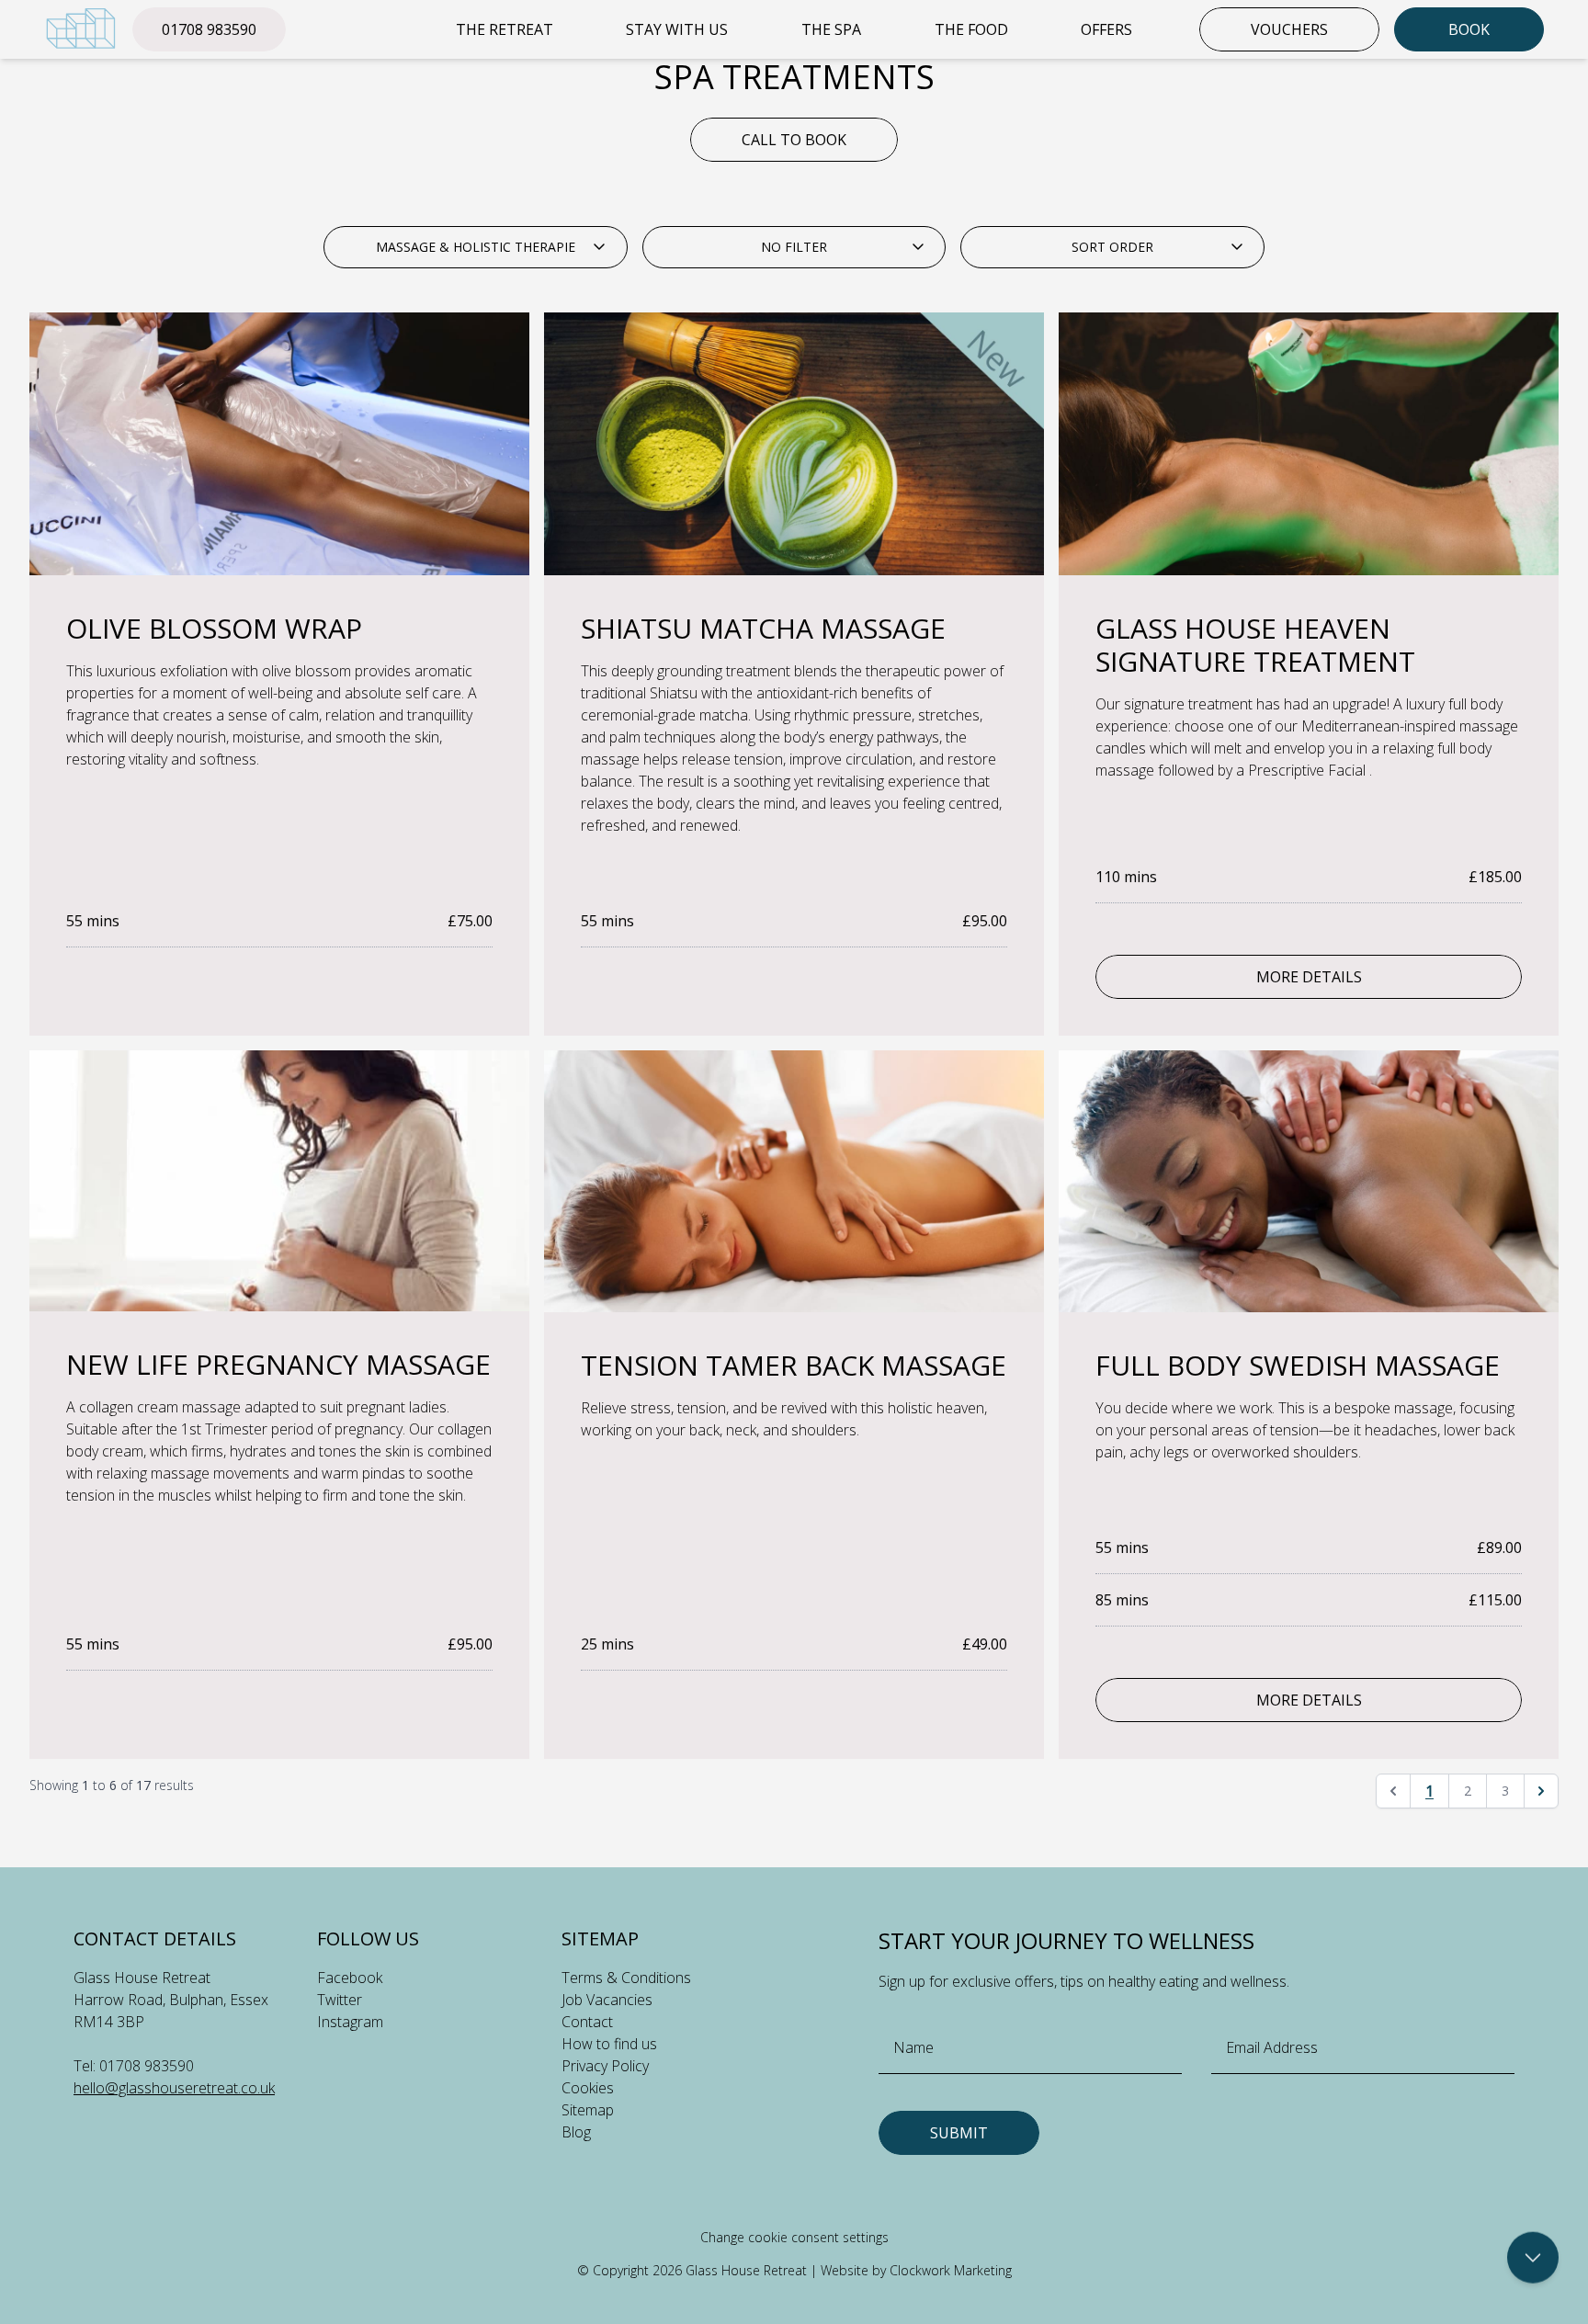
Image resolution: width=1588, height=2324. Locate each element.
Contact (587, 2022)
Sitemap (588, 2110)
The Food (971, 29)
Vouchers (1289, 29)
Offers (1106, 29)
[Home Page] (81, 28)
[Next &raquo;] (1541, 1791)
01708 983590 (209, 29)
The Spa (831, 29)
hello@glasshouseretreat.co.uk (174, 2088)
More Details (1309, 977)
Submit (959, 2133)
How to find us (609, 2044)
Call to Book (794, 140)
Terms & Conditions (626, 1978)
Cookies (588, 2088)
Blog (576, 2132)
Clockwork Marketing (951, 2270)
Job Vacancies (607, 2000)
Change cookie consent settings (794, 2237)
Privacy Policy (605, 2066)
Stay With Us (677, 29)
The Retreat (505, 29)
